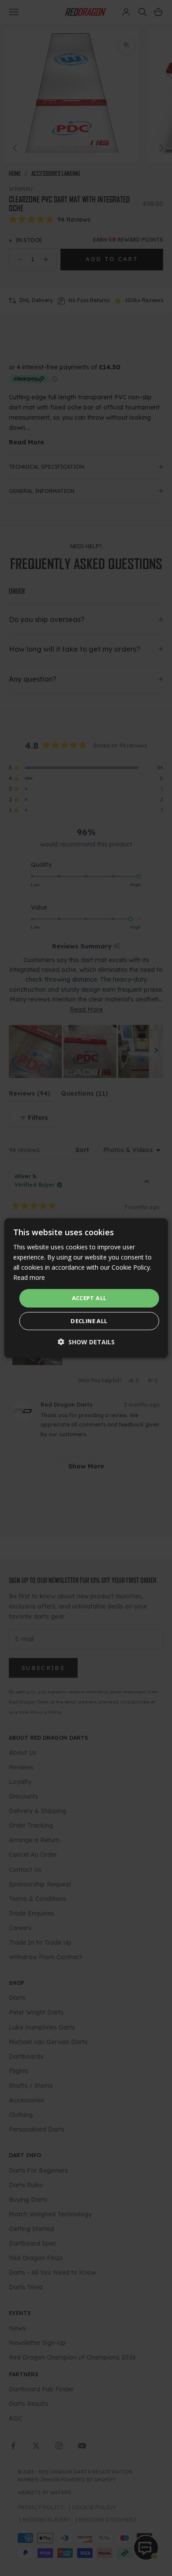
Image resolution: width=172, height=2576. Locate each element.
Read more (29, 1277)
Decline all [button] (89, 1321)
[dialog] (86, 1288)
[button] (86, 1342)
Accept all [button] (89, 1298)
